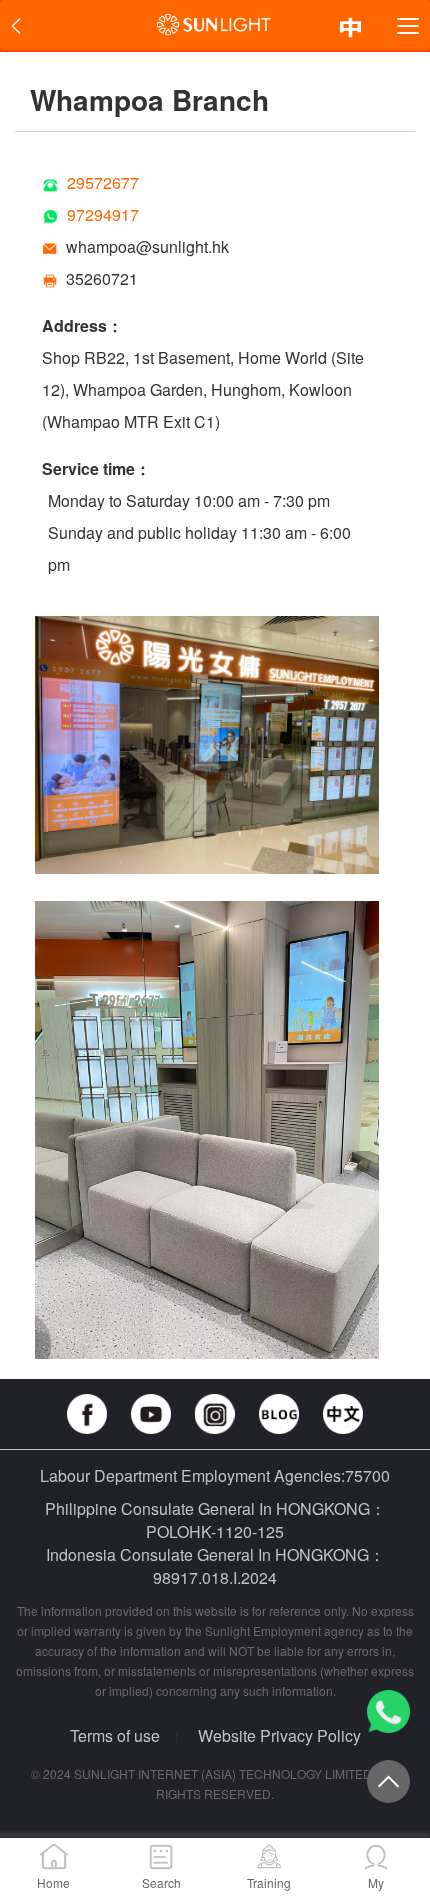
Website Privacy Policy (279, 1735)
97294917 (103, 214)
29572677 (103, 182)
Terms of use (115, 1735)
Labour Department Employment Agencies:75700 (215, 1475)
